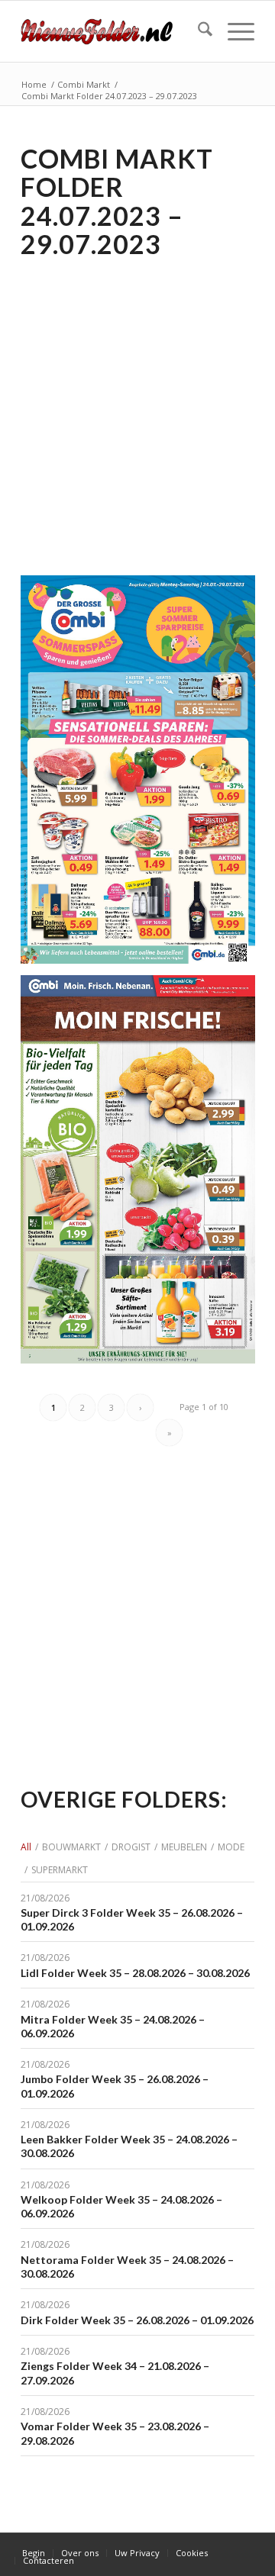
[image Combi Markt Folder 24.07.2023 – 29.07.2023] (144, 775)
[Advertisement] (137, 407)
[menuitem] (197, 31)
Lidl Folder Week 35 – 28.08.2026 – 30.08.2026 (135, 1973)
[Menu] (233, 31)
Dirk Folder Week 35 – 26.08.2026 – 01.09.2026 (137, 2320)
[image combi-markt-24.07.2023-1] (144, 1175)
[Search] (197, 31)
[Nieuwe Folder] (114, 31)
